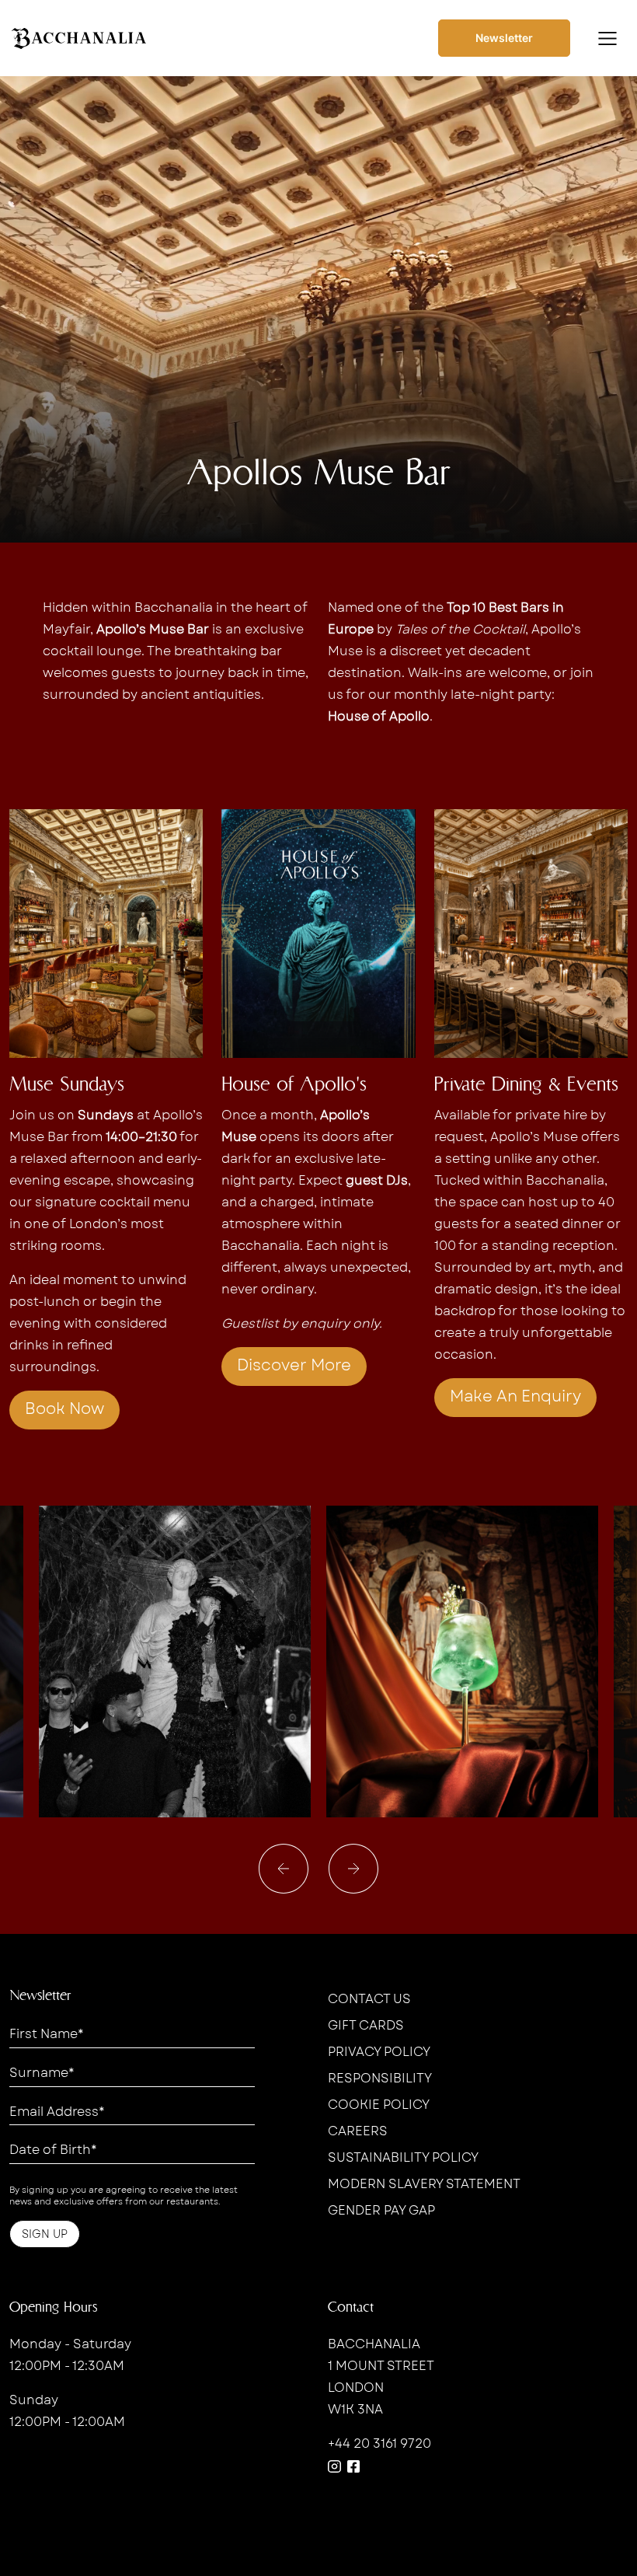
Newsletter (504, 38)
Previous (284, 1869)
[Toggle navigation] (607, 38)
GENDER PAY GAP (381, 2210)
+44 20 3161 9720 (379, 2443)
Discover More (294, 1365)
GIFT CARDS (366, 2025)
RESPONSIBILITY (380, 2078)
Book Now (64, 1409)
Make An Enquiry (515, 1396)
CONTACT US (369, 1999)
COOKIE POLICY (379, 2105)
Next (354, 1869)
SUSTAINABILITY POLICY (403, 2157)
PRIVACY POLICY (379, 2052)
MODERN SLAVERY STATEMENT (424, 2184)
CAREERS (358, 2131)
